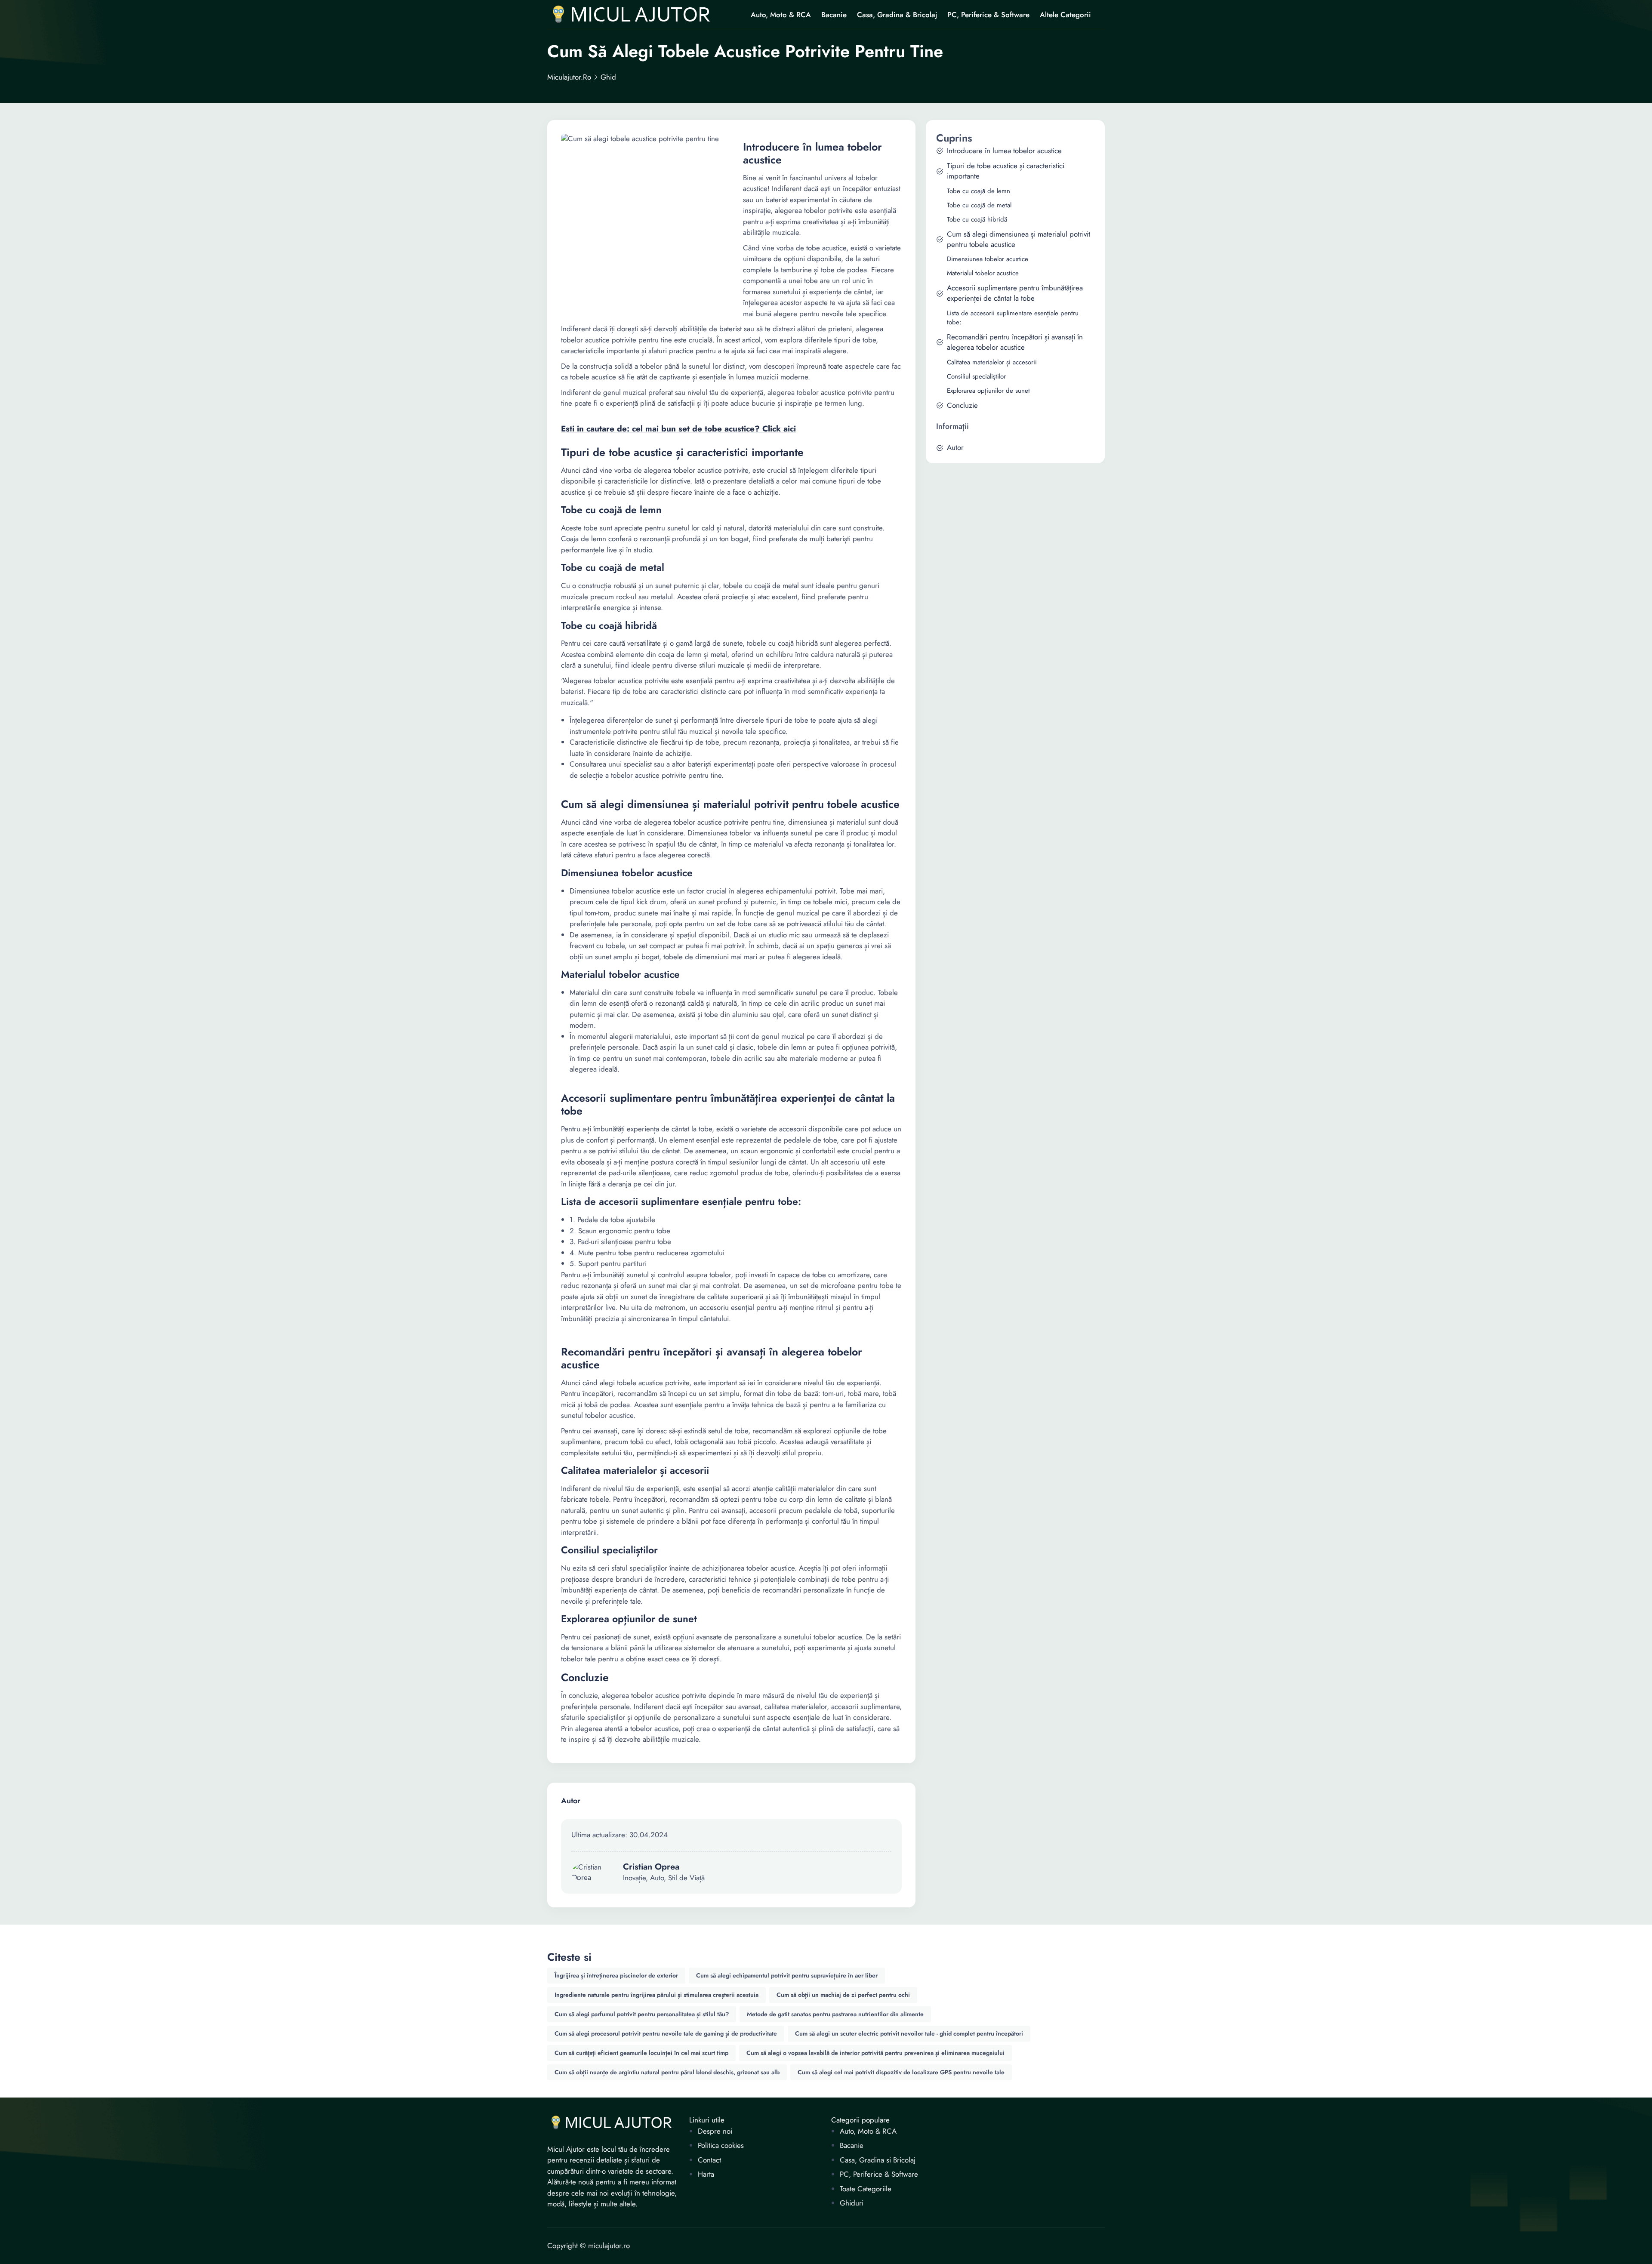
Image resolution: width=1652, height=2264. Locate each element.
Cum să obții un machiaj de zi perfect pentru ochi (843, 1995)
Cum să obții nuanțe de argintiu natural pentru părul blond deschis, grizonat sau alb (667, 2072)
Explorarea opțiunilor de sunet (988, 391)
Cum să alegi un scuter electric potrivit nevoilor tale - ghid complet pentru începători (909, 2033)
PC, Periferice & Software (988, 15)
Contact (709, 2160)
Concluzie (962, 405)
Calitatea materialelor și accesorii (992, 362)
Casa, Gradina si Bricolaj (878, 2160)
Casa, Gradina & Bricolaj (897, 15)
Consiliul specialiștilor (976, 377)
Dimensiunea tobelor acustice (988, 259)
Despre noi (715, 2131)
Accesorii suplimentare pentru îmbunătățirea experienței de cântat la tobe (1015, 293)
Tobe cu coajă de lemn (979, 191)
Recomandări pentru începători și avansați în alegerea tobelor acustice (1015, 342)
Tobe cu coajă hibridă (977, 220)
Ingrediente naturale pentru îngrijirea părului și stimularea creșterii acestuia (656, 1995)
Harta (706, 2174)
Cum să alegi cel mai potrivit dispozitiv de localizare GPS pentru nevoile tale (901, 2072)
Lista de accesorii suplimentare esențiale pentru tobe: (1013, 318)
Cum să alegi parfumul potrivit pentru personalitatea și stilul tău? (642, 2014)
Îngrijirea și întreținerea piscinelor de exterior (616, 1975)
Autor (955, 448)
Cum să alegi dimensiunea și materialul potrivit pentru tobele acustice (1019, 239)
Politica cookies (721, 2145)
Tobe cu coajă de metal (979, 205)
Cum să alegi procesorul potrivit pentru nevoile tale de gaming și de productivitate (666, 2033)
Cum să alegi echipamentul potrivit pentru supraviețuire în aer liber (787, 1975)
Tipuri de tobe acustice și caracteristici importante (1006, 171)
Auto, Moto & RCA (781, 15)
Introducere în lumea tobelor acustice (1004, 151)
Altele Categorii (1065, 15)
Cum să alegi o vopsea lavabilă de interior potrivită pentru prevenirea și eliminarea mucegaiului (875, 2053)
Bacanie (834, 15)
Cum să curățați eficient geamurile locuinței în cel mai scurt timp (641, 2053)
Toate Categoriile (866, 2189)
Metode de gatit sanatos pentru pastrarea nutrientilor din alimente (835, 2014)
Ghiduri (852, 2203)
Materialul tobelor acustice (983, 273)
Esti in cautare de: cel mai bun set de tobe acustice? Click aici (678, 429)
